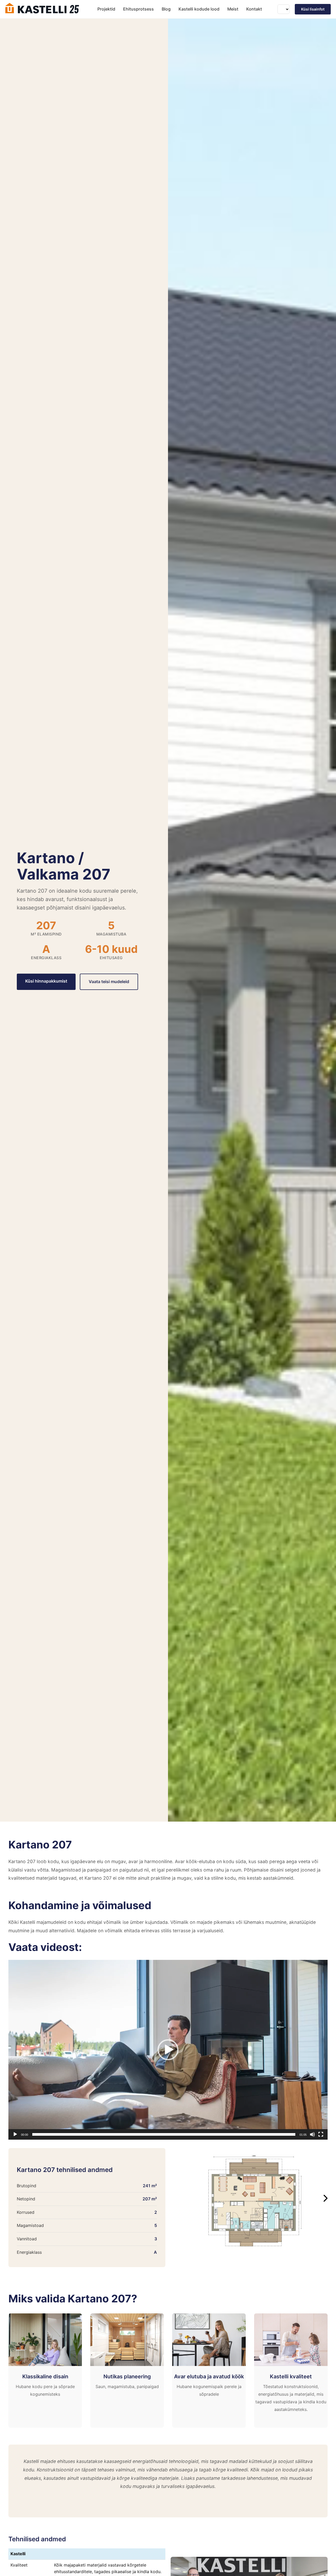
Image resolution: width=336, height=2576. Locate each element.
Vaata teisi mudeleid (109, 982)
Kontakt (254, 9)
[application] (168, 2050)
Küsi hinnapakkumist (46, 981)
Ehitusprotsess (138, 9)
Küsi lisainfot (313, 9)
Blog (166, 9)
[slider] (164, 2134)
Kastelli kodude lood (199, 9)
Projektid (106, 9)
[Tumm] (312, 2134)
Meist (233, 9)
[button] (168, 2050)
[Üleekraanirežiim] (321, 2134)
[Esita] (15, 2134)
